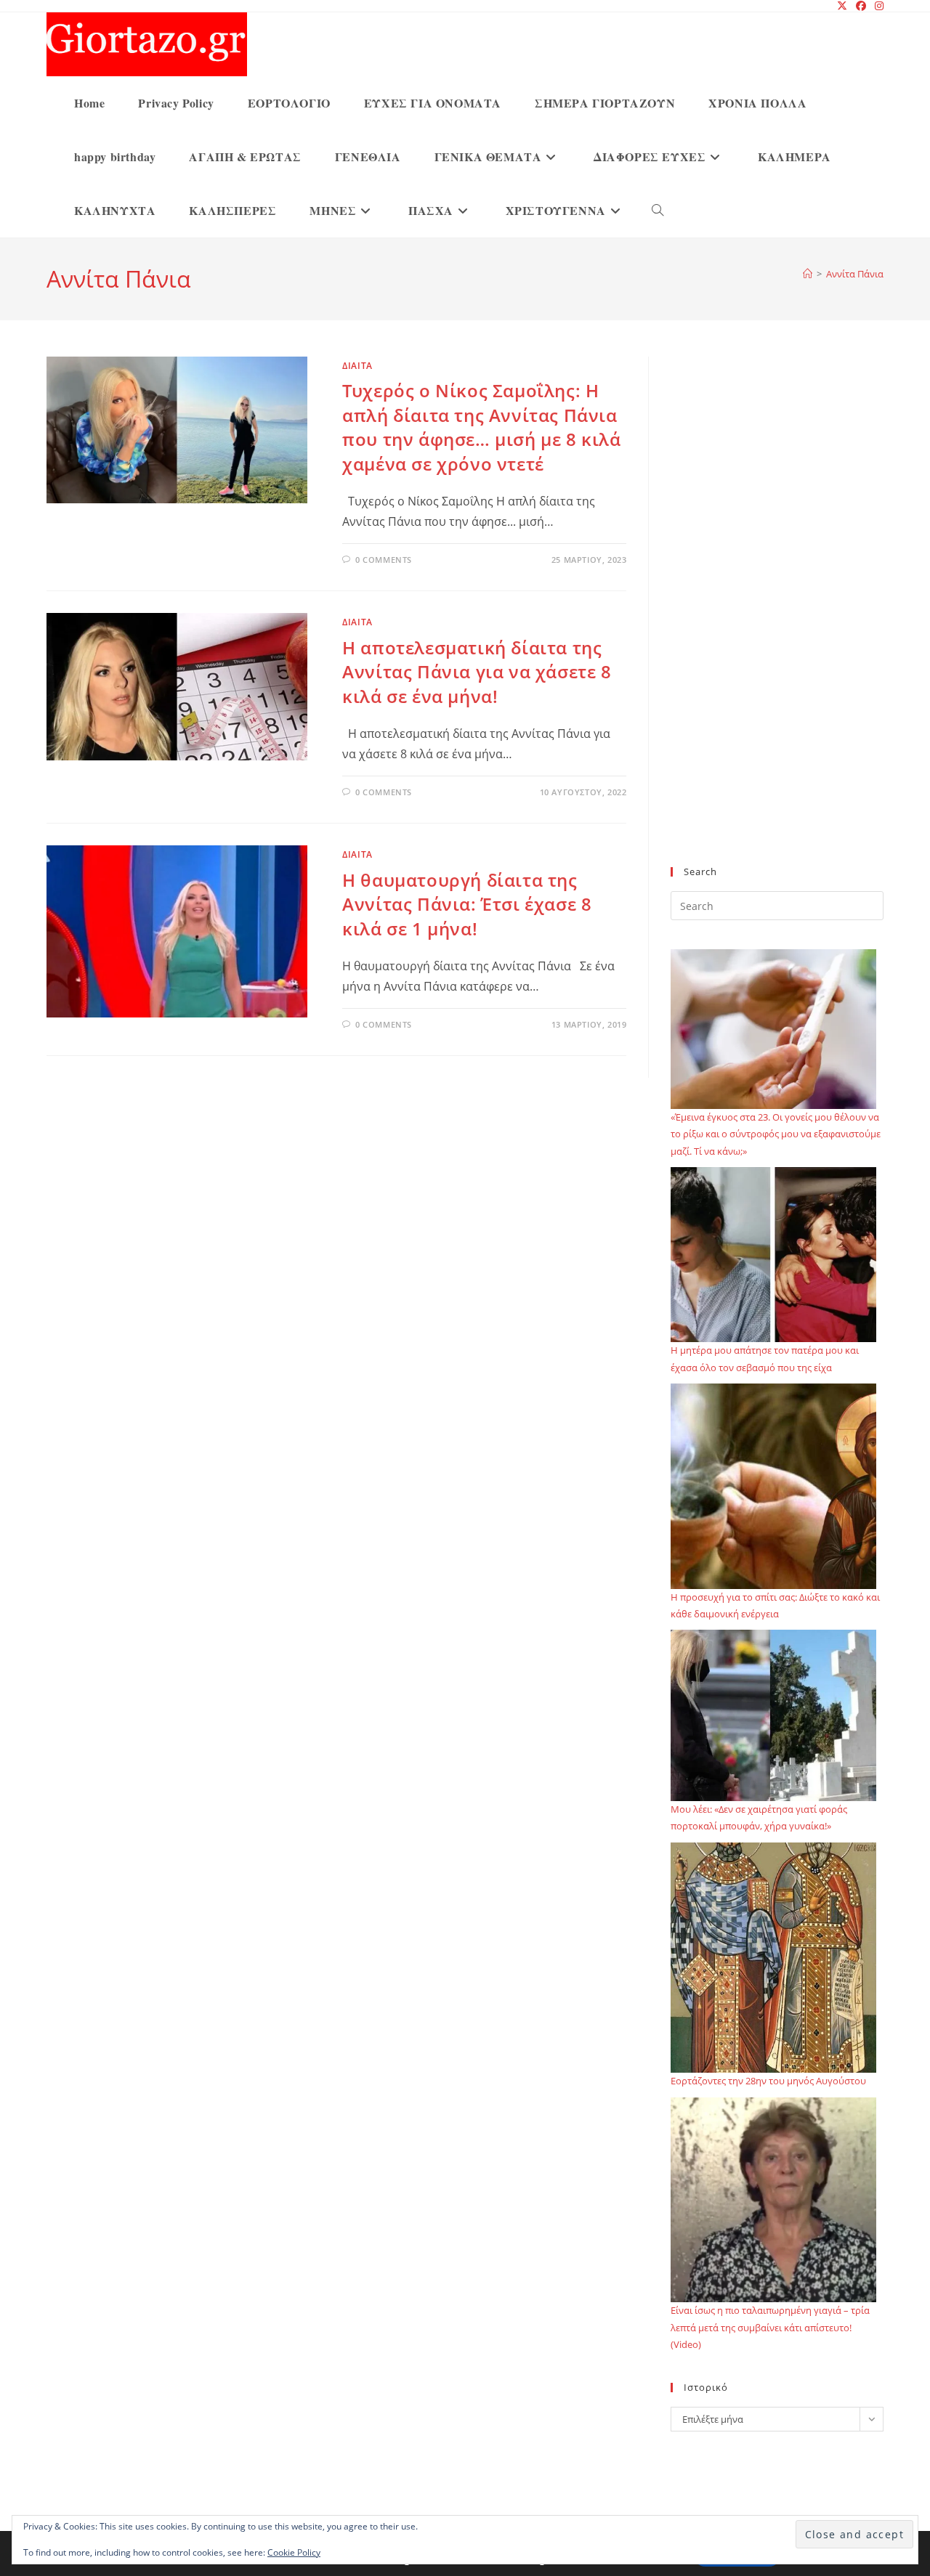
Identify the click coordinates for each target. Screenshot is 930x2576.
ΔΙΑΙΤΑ (357, 366)
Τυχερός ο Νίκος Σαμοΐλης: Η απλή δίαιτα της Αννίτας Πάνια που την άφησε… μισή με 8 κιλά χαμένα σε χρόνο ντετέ (481, 427)
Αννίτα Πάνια (855, 274)
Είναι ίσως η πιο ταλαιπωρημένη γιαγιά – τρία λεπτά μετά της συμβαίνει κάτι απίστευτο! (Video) (770, 2327)
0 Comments (384, 560)
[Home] (808, 274)
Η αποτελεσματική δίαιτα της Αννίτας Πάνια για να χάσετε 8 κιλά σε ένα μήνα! (477, 672)
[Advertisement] (777, 620)
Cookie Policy (294, 2552)
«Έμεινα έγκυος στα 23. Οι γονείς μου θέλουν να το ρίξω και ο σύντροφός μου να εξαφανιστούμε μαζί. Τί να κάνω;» (776, 1134)
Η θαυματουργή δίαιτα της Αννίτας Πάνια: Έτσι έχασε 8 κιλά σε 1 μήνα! (467, 904)
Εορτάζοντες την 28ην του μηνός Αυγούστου (768, 2081)
